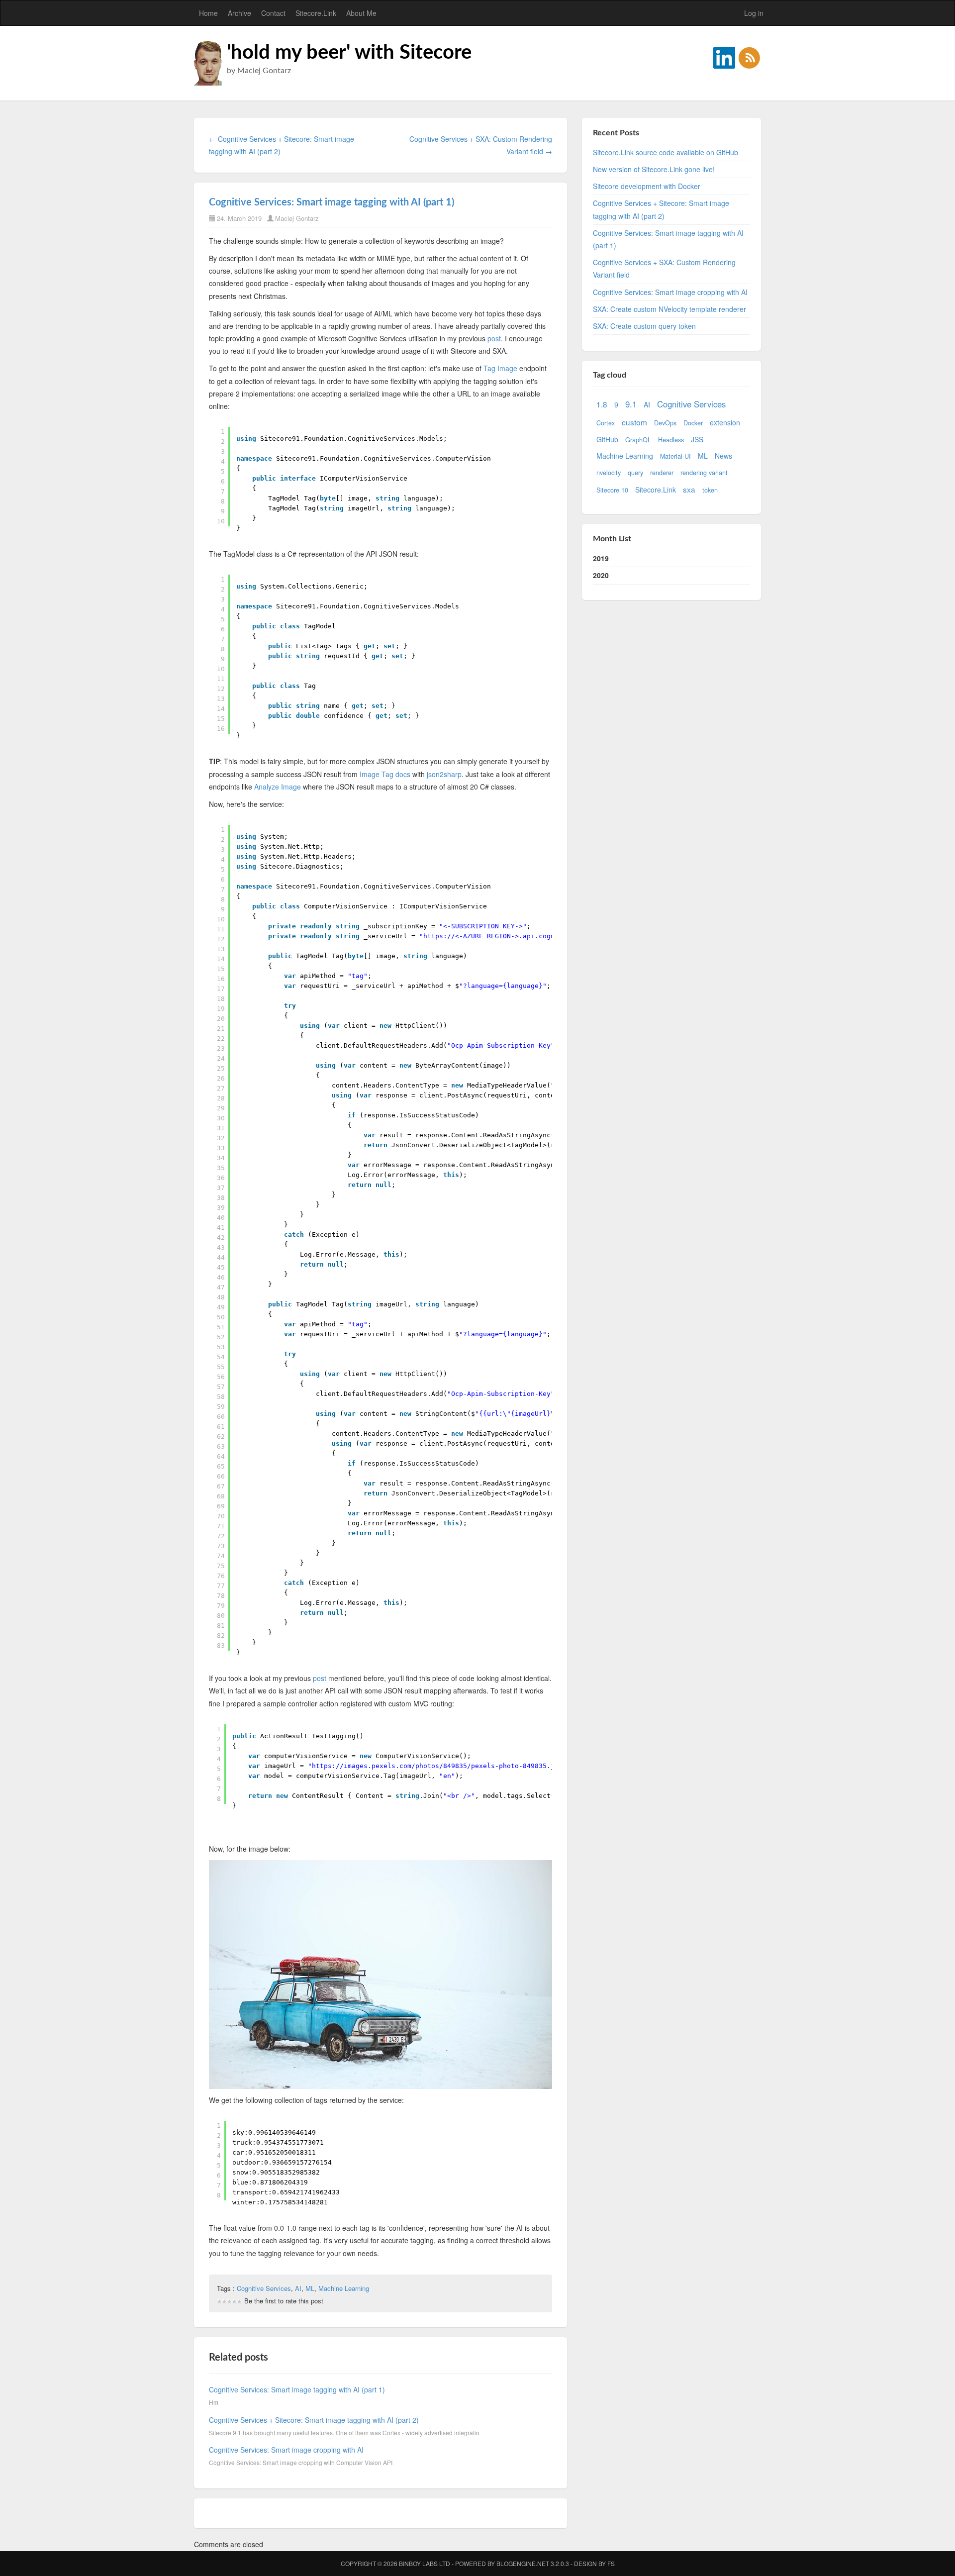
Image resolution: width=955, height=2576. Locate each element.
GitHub (607, 439)
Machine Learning (344, 2288)
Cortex (606, 423)
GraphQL (638, 440)
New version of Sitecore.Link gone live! (654, 169)
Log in (754, 13)
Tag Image (500, 368)
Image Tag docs (385, 774)
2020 (601, 575)
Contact (273, 13)
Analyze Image (278, 787)
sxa (689, 489)
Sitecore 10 (612, 490)
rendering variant (704, 473)
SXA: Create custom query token (644, 326)
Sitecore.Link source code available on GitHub (666, 152)
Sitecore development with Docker (647, 186)
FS (611, 2563)
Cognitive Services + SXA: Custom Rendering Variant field (664, 268)
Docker (693, 423)
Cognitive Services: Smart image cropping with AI (286, 2450)
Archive (239, 13)
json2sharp (444, 774)
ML (310, 2288)
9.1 (631, 404)
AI (298, 2288)
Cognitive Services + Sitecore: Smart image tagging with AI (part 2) (314, 2420)
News (723, 456)
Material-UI (675, 456)
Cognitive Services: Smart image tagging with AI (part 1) (332, 202)
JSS (697, 439)
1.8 (602, 404)
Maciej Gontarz (297, 218)
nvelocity (609, 473)
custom (634, 422)
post (494, 338)
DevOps (665, 423)
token (710, 490)
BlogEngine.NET (523, 2563)
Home (208, 13)
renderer (662, 473)
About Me (361, 13)
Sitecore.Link (316, 13)
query (635, 473)
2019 (601, 558)
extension (725, 422)
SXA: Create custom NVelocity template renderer (669, 309)
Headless (671, 440)
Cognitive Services (264, 2288)
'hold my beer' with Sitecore (349, 53)
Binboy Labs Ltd (425, 2563)
